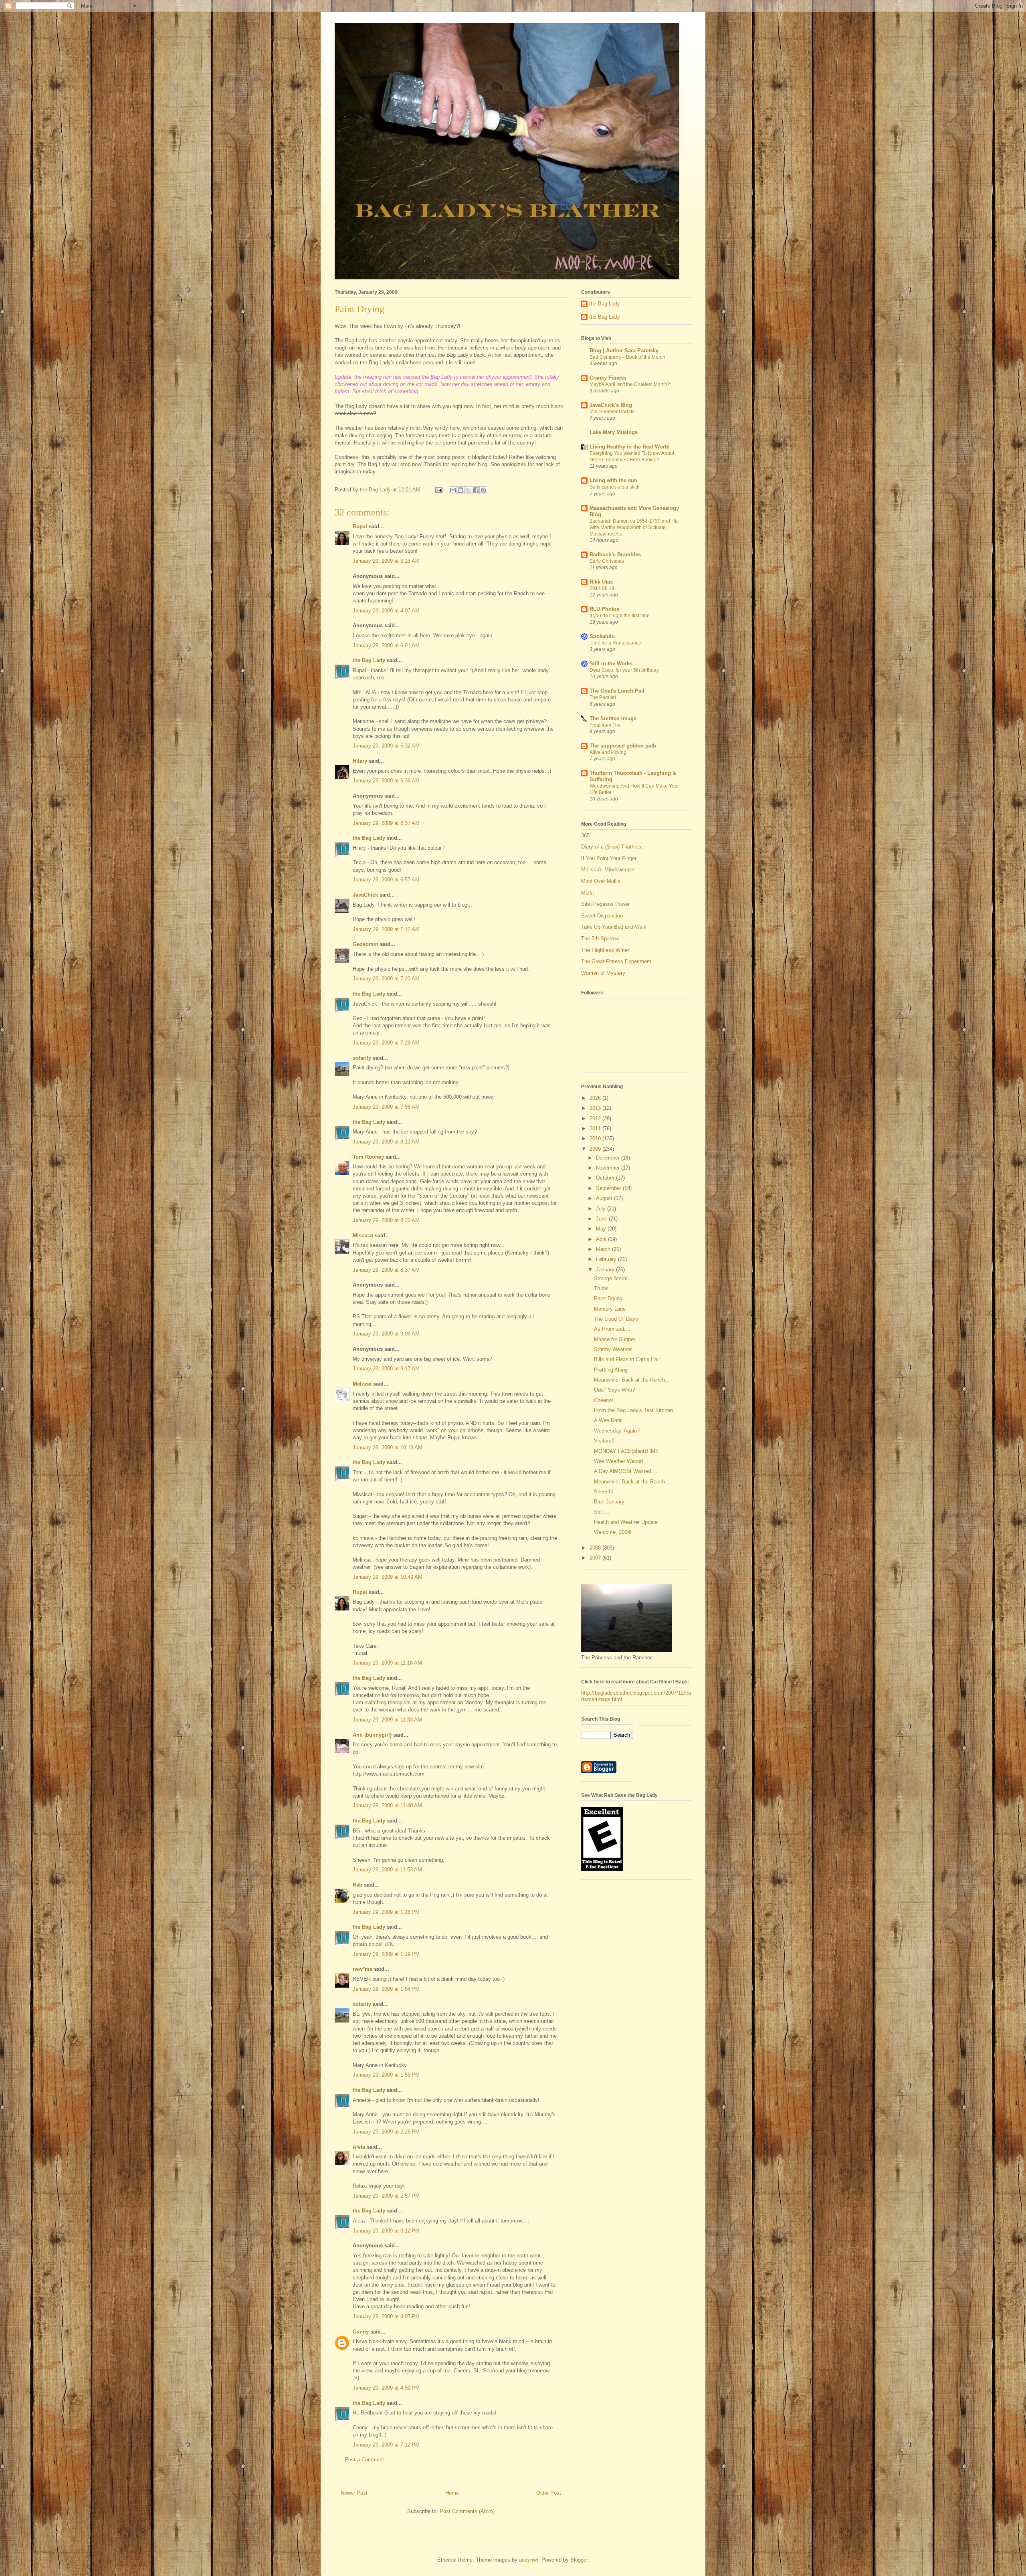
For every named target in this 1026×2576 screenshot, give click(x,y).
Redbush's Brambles (615, 555)
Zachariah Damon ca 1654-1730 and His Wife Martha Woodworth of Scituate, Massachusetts (634, 527)
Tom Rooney (368, 1157)
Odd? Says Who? (614, 1390)
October (606, 1178)
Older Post (549, 2493)
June (602, 1219)
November (609, 1168)
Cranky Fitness (608, 378)
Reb (357, 1885)
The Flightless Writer (605, 950)
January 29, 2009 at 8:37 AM (386, 1270)
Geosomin (366, 944)
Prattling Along (611, 1370)
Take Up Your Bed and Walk (614, 927)
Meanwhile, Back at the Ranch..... (633, 1482)
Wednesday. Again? (617, 1431)
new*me (363, 1969)
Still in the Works (611, 664)
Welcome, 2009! (613, 1532)
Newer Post (354, 2493)
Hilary (360, 761)
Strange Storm (611, 1278)
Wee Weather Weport (619, 1461)
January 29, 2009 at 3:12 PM (386, 2231)
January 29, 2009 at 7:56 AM (386, 1107)
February (607, 1259)
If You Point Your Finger (609, 858)
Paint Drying (608, 1298)
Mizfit (588, 893)
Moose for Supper (615, 1339)
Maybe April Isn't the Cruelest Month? (630, 384)
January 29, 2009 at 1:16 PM (386, 1912)
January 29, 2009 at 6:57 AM (386, 880)
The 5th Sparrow (600, 938)
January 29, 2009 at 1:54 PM (386, 1989)
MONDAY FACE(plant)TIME (626, 1451)
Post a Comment (364, 2460)
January (606, 1270)
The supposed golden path (623, 746)
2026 (596, 1098)
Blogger (579, 2560)
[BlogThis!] (460, 490)
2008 (596, 1548)
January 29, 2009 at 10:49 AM (388, 1577)
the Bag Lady (369, 660)
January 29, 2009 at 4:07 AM (386, 611)
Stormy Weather (613, 1349)
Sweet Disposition (602, 916)
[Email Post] (438, 490)
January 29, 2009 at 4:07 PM (386, 2316)
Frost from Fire (605, 725)
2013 (596, 1108)
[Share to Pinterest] (483, 490)
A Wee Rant (608, 1420)
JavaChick (365, 895)
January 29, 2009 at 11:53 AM (387, 1870)
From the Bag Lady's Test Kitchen (633, 1410)
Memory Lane (610, 1309)
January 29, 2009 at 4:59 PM (386, 2388)
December (609, 1158)
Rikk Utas (601, 582)
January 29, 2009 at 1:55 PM (386, 2075)
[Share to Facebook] (476, 490)
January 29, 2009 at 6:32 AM (386, 746)
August (605, 1198)
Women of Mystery (603, 973)
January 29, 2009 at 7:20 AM (386, 979)
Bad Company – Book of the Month (627, 357)
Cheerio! (604, 1400)
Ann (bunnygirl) (372, 1735)
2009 (596, 1149)
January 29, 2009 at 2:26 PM (386, 2132)
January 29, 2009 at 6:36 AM (386, 781)
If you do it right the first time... (621, 616)
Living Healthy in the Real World (630, 447)
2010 (596, 1138)
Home (452, 2493)
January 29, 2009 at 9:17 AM (386, 1369)
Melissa (362, 1384)
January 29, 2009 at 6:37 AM (386, 823)
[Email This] (453, 490)
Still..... (602, 1512)
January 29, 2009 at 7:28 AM (386, 1043)
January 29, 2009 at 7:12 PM (386, 2445)
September (609, 1188)
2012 (596, 1118)
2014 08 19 (602, 588)
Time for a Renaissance (615, 643)
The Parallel (603, 697)
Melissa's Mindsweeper (608, 870)
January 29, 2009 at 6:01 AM (386, 646)
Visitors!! (604, 1441)
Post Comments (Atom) (467, 2511)
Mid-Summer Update (612, 412)
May (602, 1229)
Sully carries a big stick (614, 487)
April (602, 1239)
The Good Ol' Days (616, 1319)
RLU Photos (604, 609)
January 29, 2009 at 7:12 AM (386, 929)
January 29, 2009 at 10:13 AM (388, 1448)
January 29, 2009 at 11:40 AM (387, 1805)
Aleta (359, 2147)
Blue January (609, 1502)
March (604, 1249)
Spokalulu (602, 636)
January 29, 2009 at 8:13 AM (386, 1142)
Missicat (363, 1235)
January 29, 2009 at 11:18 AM (387, 1663)
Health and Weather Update (626, 1522)
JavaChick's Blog (611, 405)
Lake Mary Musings (614, 432)
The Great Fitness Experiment (616, 961)
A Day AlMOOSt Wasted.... (626, 1471)
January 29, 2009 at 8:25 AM (386, 1220)
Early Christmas (607, 561)
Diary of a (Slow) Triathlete (612, 847)
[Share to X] (468, 490)
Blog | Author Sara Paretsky (624, 351)
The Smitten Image (613, 718)
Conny (361, 2332)
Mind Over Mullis (601, 881)
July (602, 1209)
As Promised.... (612, 1329)
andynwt (529, 2560)
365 (585, 835)
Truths (601, 1288)
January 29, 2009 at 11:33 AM (387, 1720)
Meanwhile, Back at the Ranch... (632, 1380)
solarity (362, 1058)
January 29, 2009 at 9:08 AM (386, 1334)
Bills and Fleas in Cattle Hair (627, 1359)
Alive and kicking (608, 752)
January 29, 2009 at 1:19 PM (386, 1954)
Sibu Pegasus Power (605, 904)
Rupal (360, 526)
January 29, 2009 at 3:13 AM (386, 561)
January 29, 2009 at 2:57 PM (386, 2196)
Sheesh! (604, 1492)
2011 (596, 1128)
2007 (596, 1558)
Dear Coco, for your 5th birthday (624, 670)
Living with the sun (613, 480)
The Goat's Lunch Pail (617, 691)
